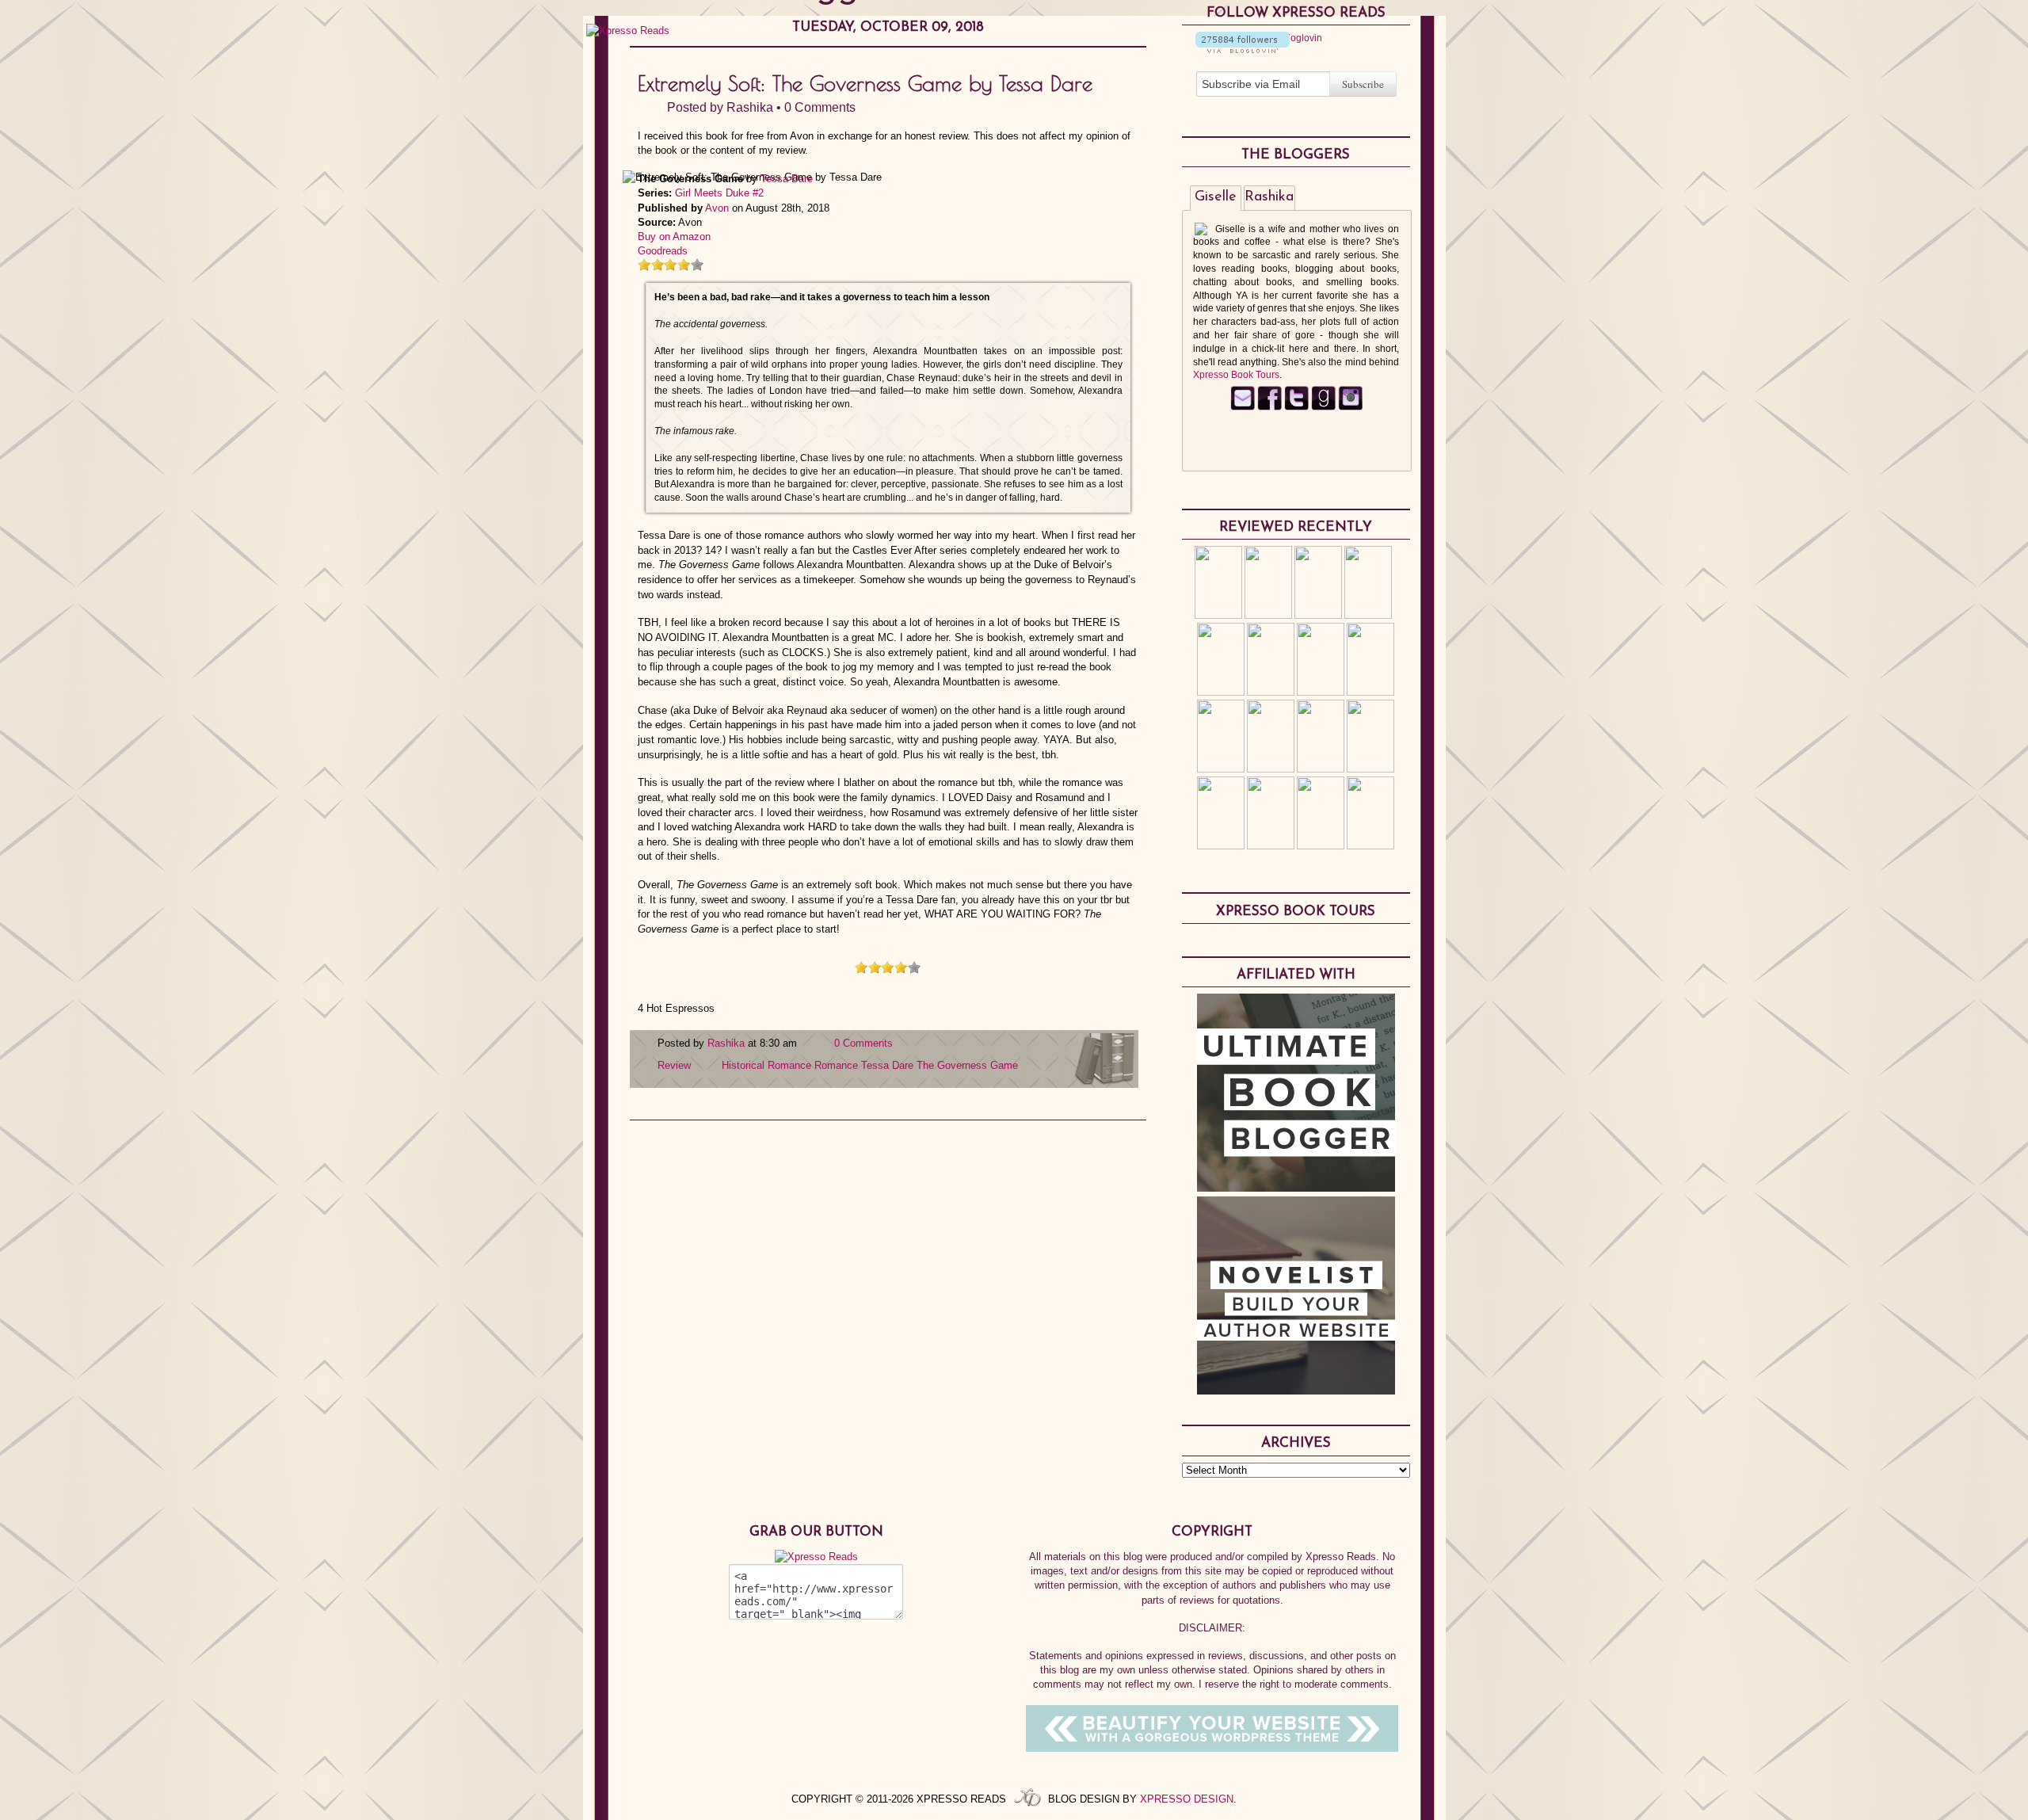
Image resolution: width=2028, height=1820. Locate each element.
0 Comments (820, 107)
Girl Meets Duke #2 (719, 193)
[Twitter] (1296, 407)
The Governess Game (967, 1065)
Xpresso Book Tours (1236, 375)
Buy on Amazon (674, 237)
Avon (717, 208)
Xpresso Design (1187, 1799)
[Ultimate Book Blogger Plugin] (1296, 1188)
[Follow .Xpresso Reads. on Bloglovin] (1243, 50)
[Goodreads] (1323, 407)
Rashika (750, 107)
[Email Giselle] (1243, 407)
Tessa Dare (787, 179)
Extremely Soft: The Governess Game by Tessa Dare (865, 83)
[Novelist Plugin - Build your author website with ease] (1296, 1391)
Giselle (1216, 197)
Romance (836, 1065)
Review (674, 1065)
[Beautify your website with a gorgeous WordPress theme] (1212, 1748)
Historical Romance (766, 1065)
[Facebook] (1269, 407)
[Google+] (1350, 407)
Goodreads (663, 251)
